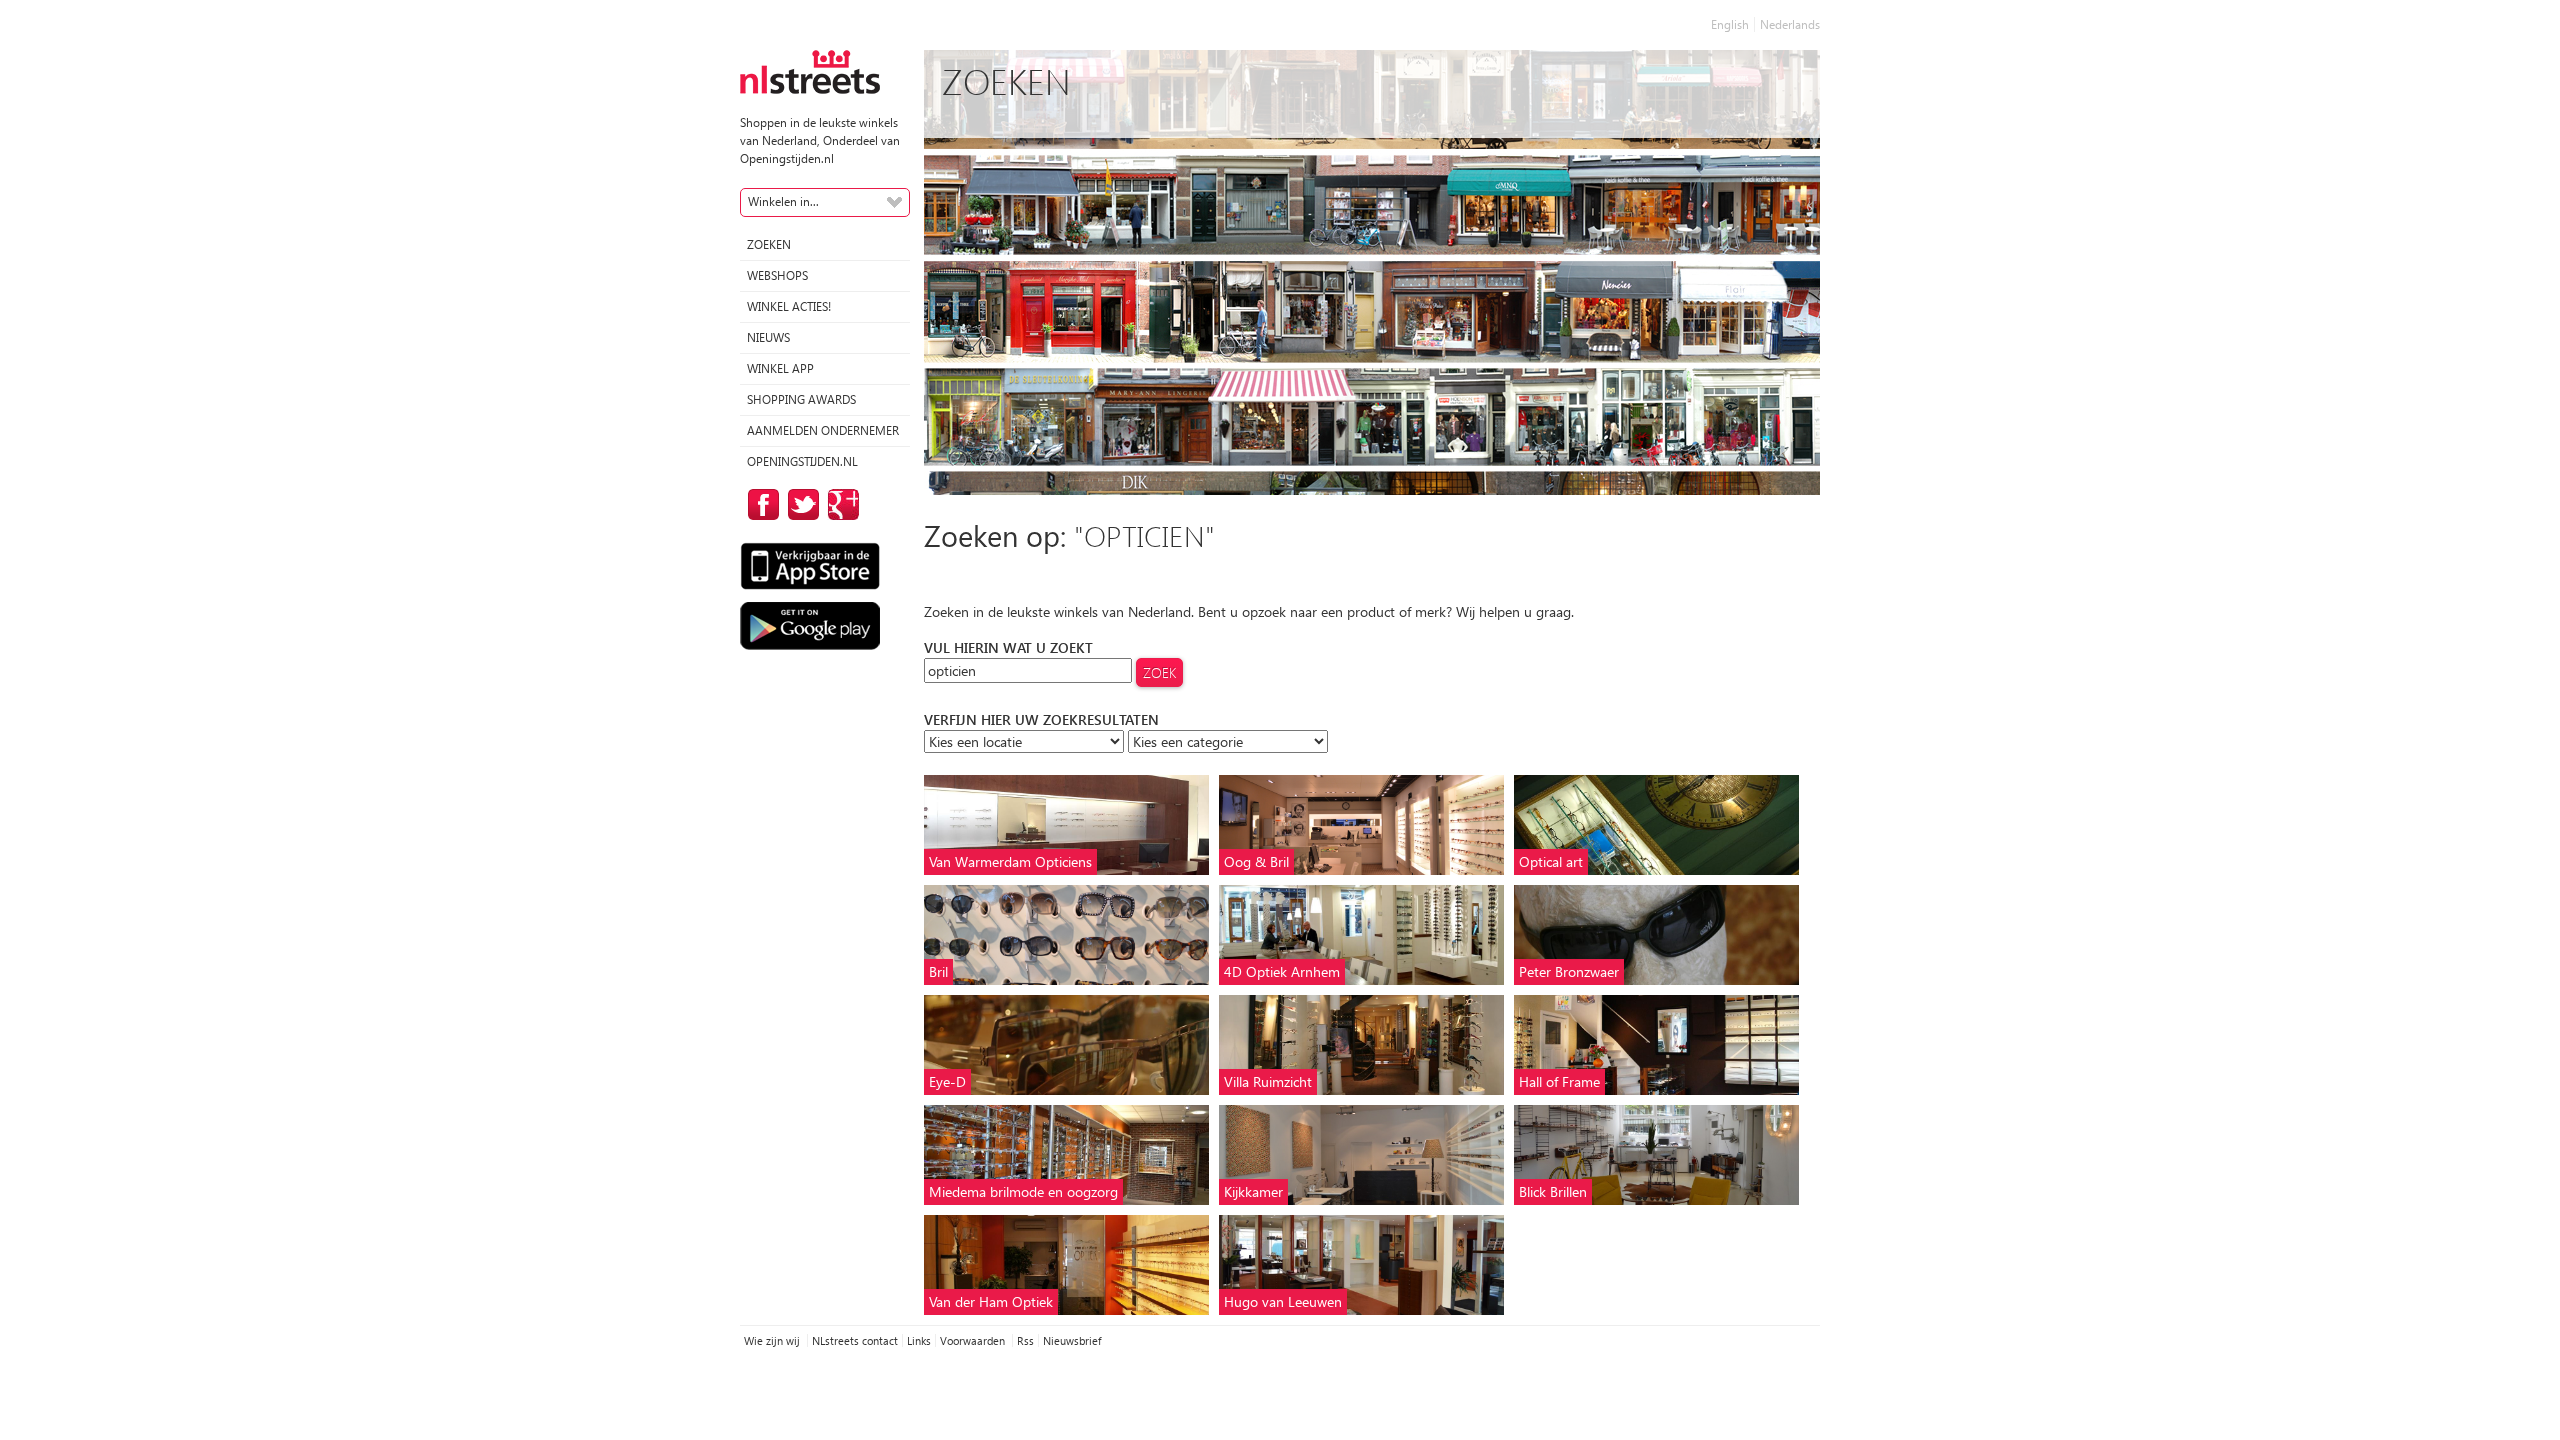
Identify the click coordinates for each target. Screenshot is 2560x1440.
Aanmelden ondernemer (823, 430)
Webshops (777, 275)
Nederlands (1790, 24)
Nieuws (768, 337)
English (1730, 24)
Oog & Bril (1256, 861)
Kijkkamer (1253, 1191)
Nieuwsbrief (1072, 1340)
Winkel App (780, 368)
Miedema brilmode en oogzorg (1023, 1191)
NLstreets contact (855, 1340)
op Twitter (800, 504)
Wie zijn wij (773, 1340)
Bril (938, 971)
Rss (1025, 1340)
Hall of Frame (1559, 1081)
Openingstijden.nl (802, 461)
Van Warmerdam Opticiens (1010, 861)
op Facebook (760, 504)
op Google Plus (840, 504)
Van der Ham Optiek (991, 1301)
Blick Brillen (1553, 1191)
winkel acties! (789, 306)
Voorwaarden (974, 1340)
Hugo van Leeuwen (1283, 1301)
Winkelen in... (783, 201)
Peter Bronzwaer (1569, 971)
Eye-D (947, 1081)
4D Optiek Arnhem (1282, 971)
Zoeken (769, 244)
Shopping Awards (801, 399)
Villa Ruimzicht (1268, 1081)
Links (919, 1340)
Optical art (1551, 861)
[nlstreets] (810, 70)
